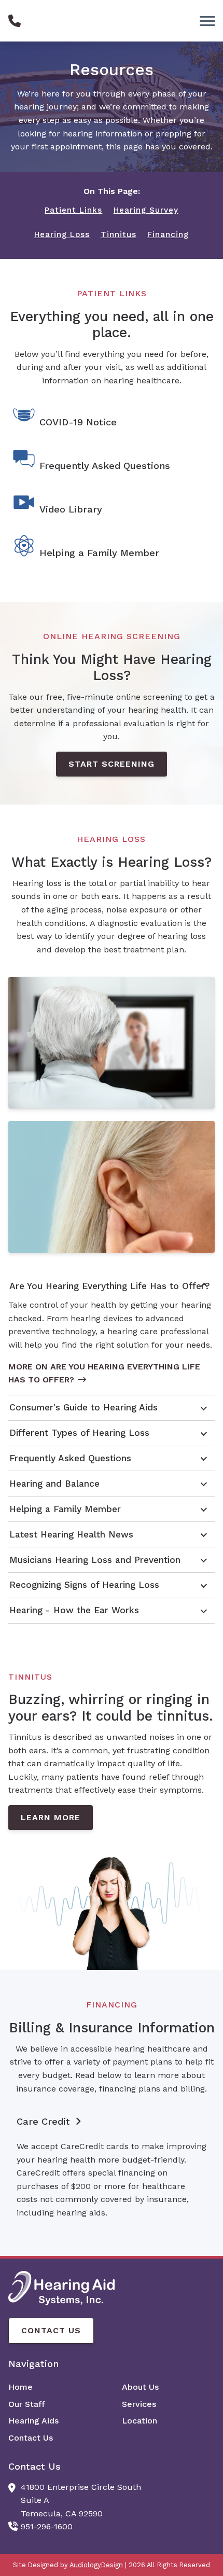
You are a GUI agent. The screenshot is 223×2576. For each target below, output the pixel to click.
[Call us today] (15, 21)
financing (168, 234)
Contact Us (51, 2330)
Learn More (51, 1817)
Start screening (112, 764)
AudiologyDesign (96, 2565)
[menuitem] (55, 2387)
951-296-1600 (47, 2526)
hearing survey (146, 210)
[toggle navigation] (207, 21)
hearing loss (62, 234)
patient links (73, 210)
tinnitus (119, 234)
